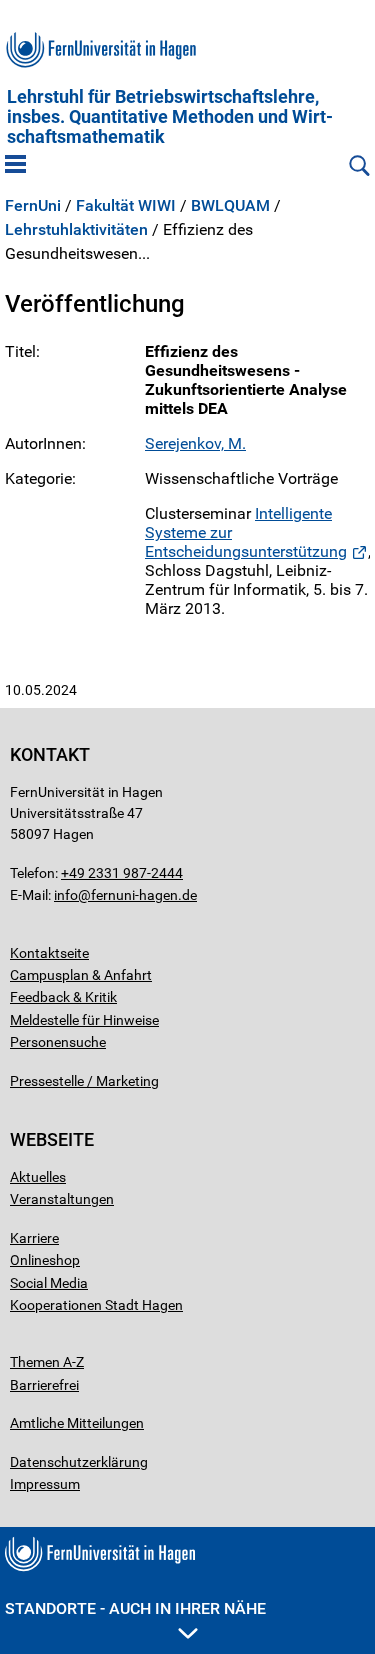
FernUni (33, 206)
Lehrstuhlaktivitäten (76, 230)
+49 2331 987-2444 (122, 873)
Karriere (34, 1238)
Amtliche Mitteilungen (77, 1423)
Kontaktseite (49, 953)
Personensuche (58, 1042)
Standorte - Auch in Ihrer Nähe (135, 1608)
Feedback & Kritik (63, 997)
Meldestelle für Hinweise (84, 1020)
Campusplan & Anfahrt (81, 975)
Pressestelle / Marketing (84, 1081)
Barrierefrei (44, 1385)
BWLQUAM (230, 206)
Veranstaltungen (62, 1199)
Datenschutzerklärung (79, 1462)
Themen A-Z (47, 1362)
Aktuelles (38, 1177)
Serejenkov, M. (195, 443)
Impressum (45, 1484)
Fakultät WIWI (126, 206)
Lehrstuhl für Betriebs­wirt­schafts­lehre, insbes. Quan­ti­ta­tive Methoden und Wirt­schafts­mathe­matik (170, 117)
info (66, 895)
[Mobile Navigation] (15, 166)
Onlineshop (45, 1260)
